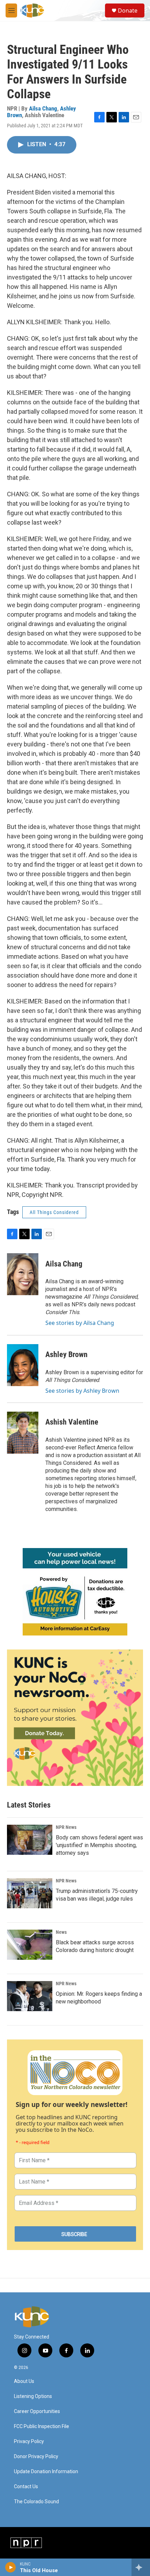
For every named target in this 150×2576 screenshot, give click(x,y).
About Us (24, 2381)
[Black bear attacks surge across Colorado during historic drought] (30, 1945)
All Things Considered (54, 1212)
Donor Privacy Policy (36, 2457)
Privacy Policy (29, 2442)
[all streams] (141, 2567)
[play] (11, 2567)
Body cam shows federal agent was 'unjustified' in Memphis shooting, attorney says (99, 1845)
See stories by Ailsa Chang (80, 1323)
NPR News (66, 1827)
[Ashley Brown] (23, 1365)
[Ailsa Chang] (23, 1274)
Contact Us (26, 2487)
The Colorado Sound (36, 2502)
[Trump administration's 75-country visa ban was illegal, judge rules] (30, 1893)
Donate (128, 10)
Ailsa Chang (43, 108)
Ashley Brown (66, 1354)
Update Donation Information (46, 2472)
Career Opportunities (37, 2411)
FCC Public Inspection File (42, 2426)
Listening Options (33, 2396)
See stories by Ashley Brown (82, 1391)
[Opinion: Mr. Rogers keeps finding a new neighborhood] (30, 1996)
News (61, 1932)
